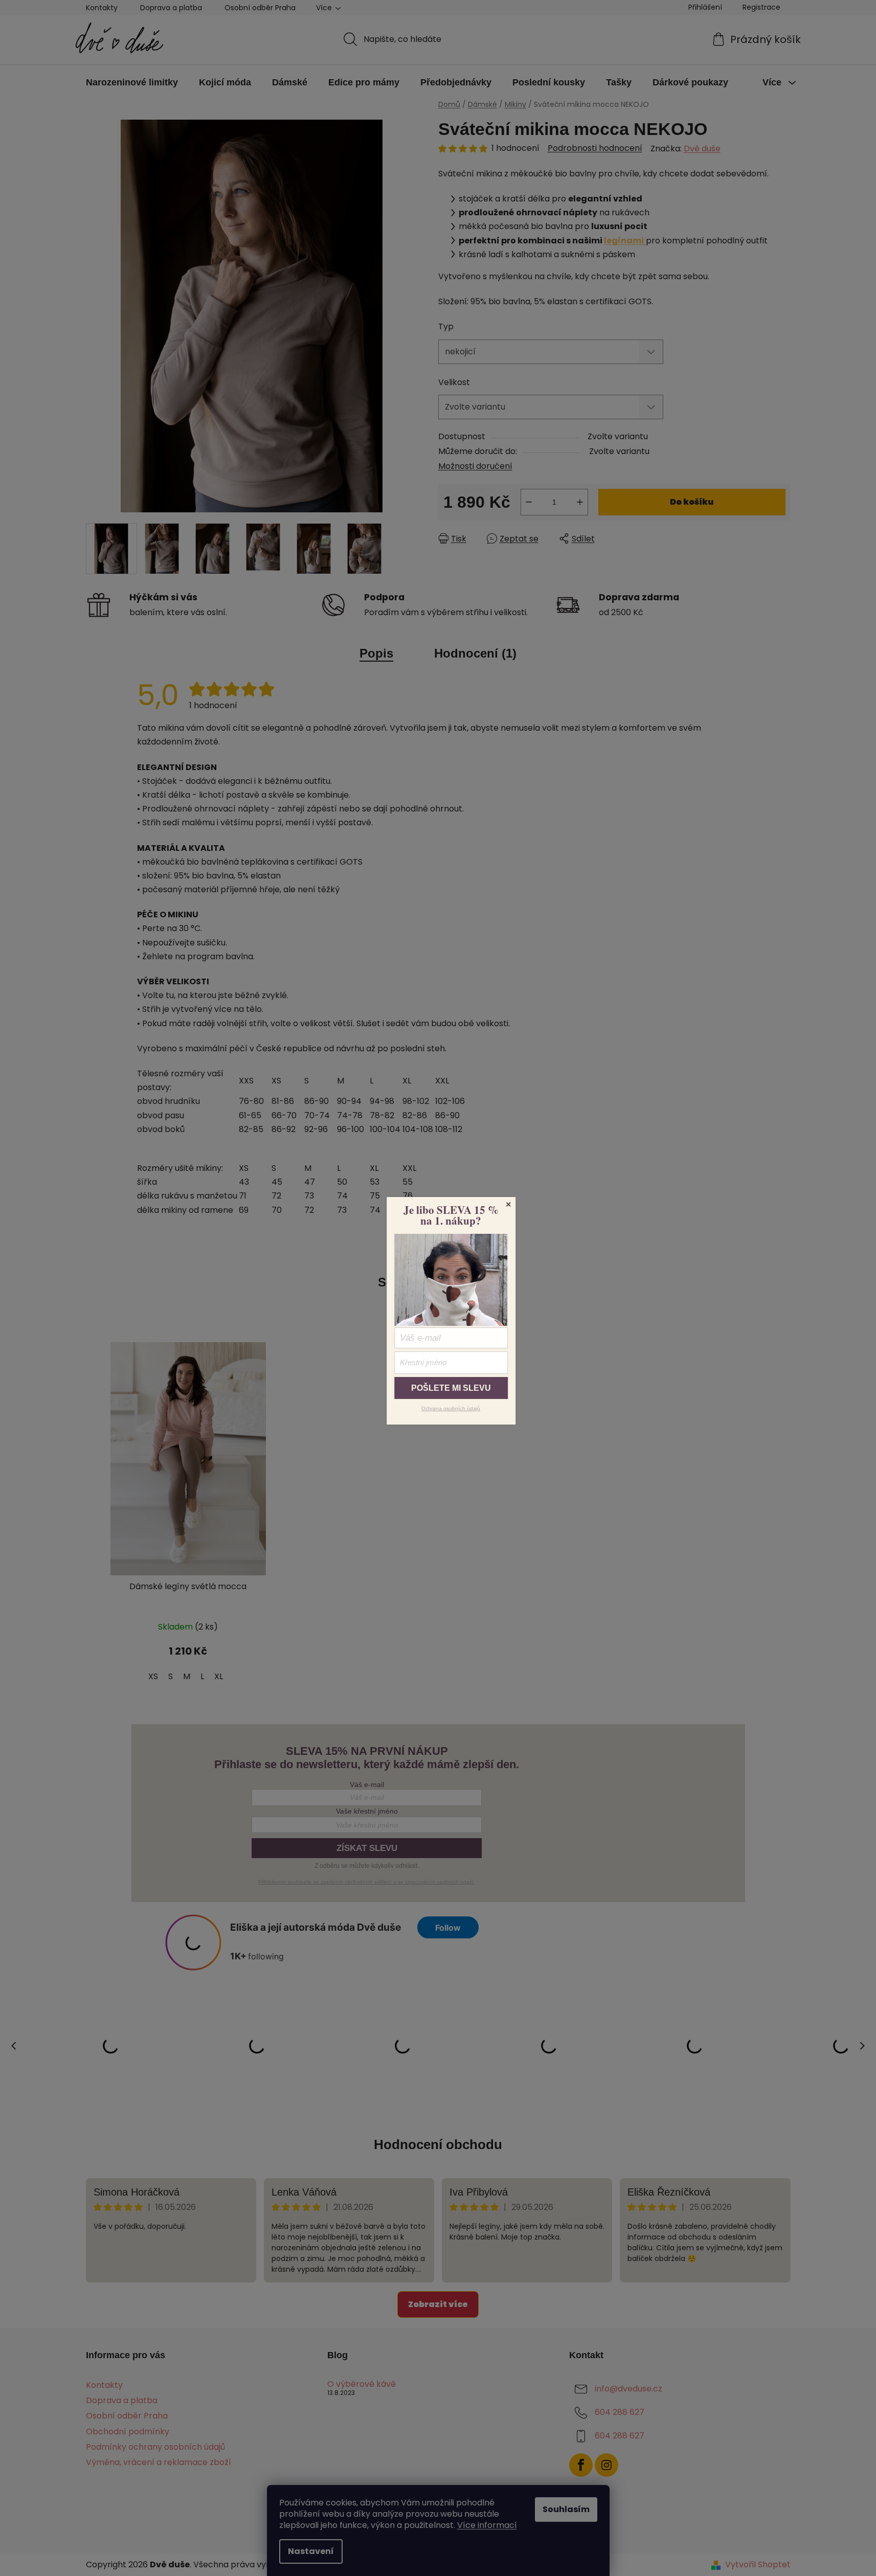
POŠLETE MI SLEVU (451, 1388)
